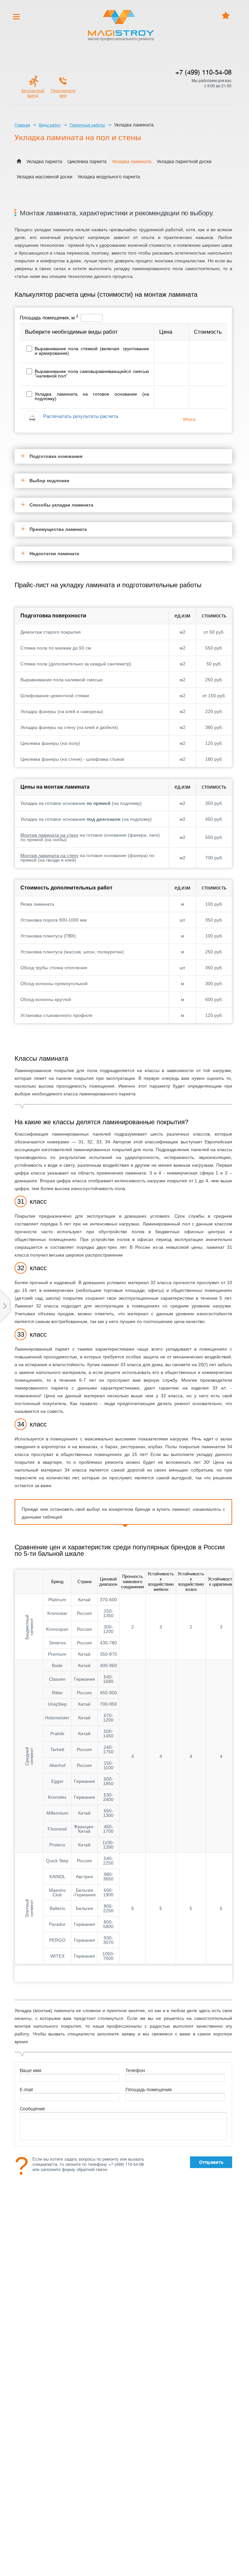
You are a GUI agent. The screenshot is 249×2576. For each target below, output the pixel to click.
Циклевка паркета (87, 161)
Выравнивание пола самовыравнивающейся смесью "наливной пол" (92, 374)
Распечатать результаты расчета (81, 416)
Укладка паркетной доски (184, 161)
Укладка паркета (44, 161)
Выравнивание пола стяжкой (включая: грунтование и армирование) (92, 351)
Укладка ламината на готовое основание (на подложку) (92, 396)
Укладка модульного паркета (109, 177)
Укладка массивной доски (44, 177)
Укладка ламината (132, 161)
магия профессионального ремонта (121, 39)
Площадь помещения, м (49, 318)
